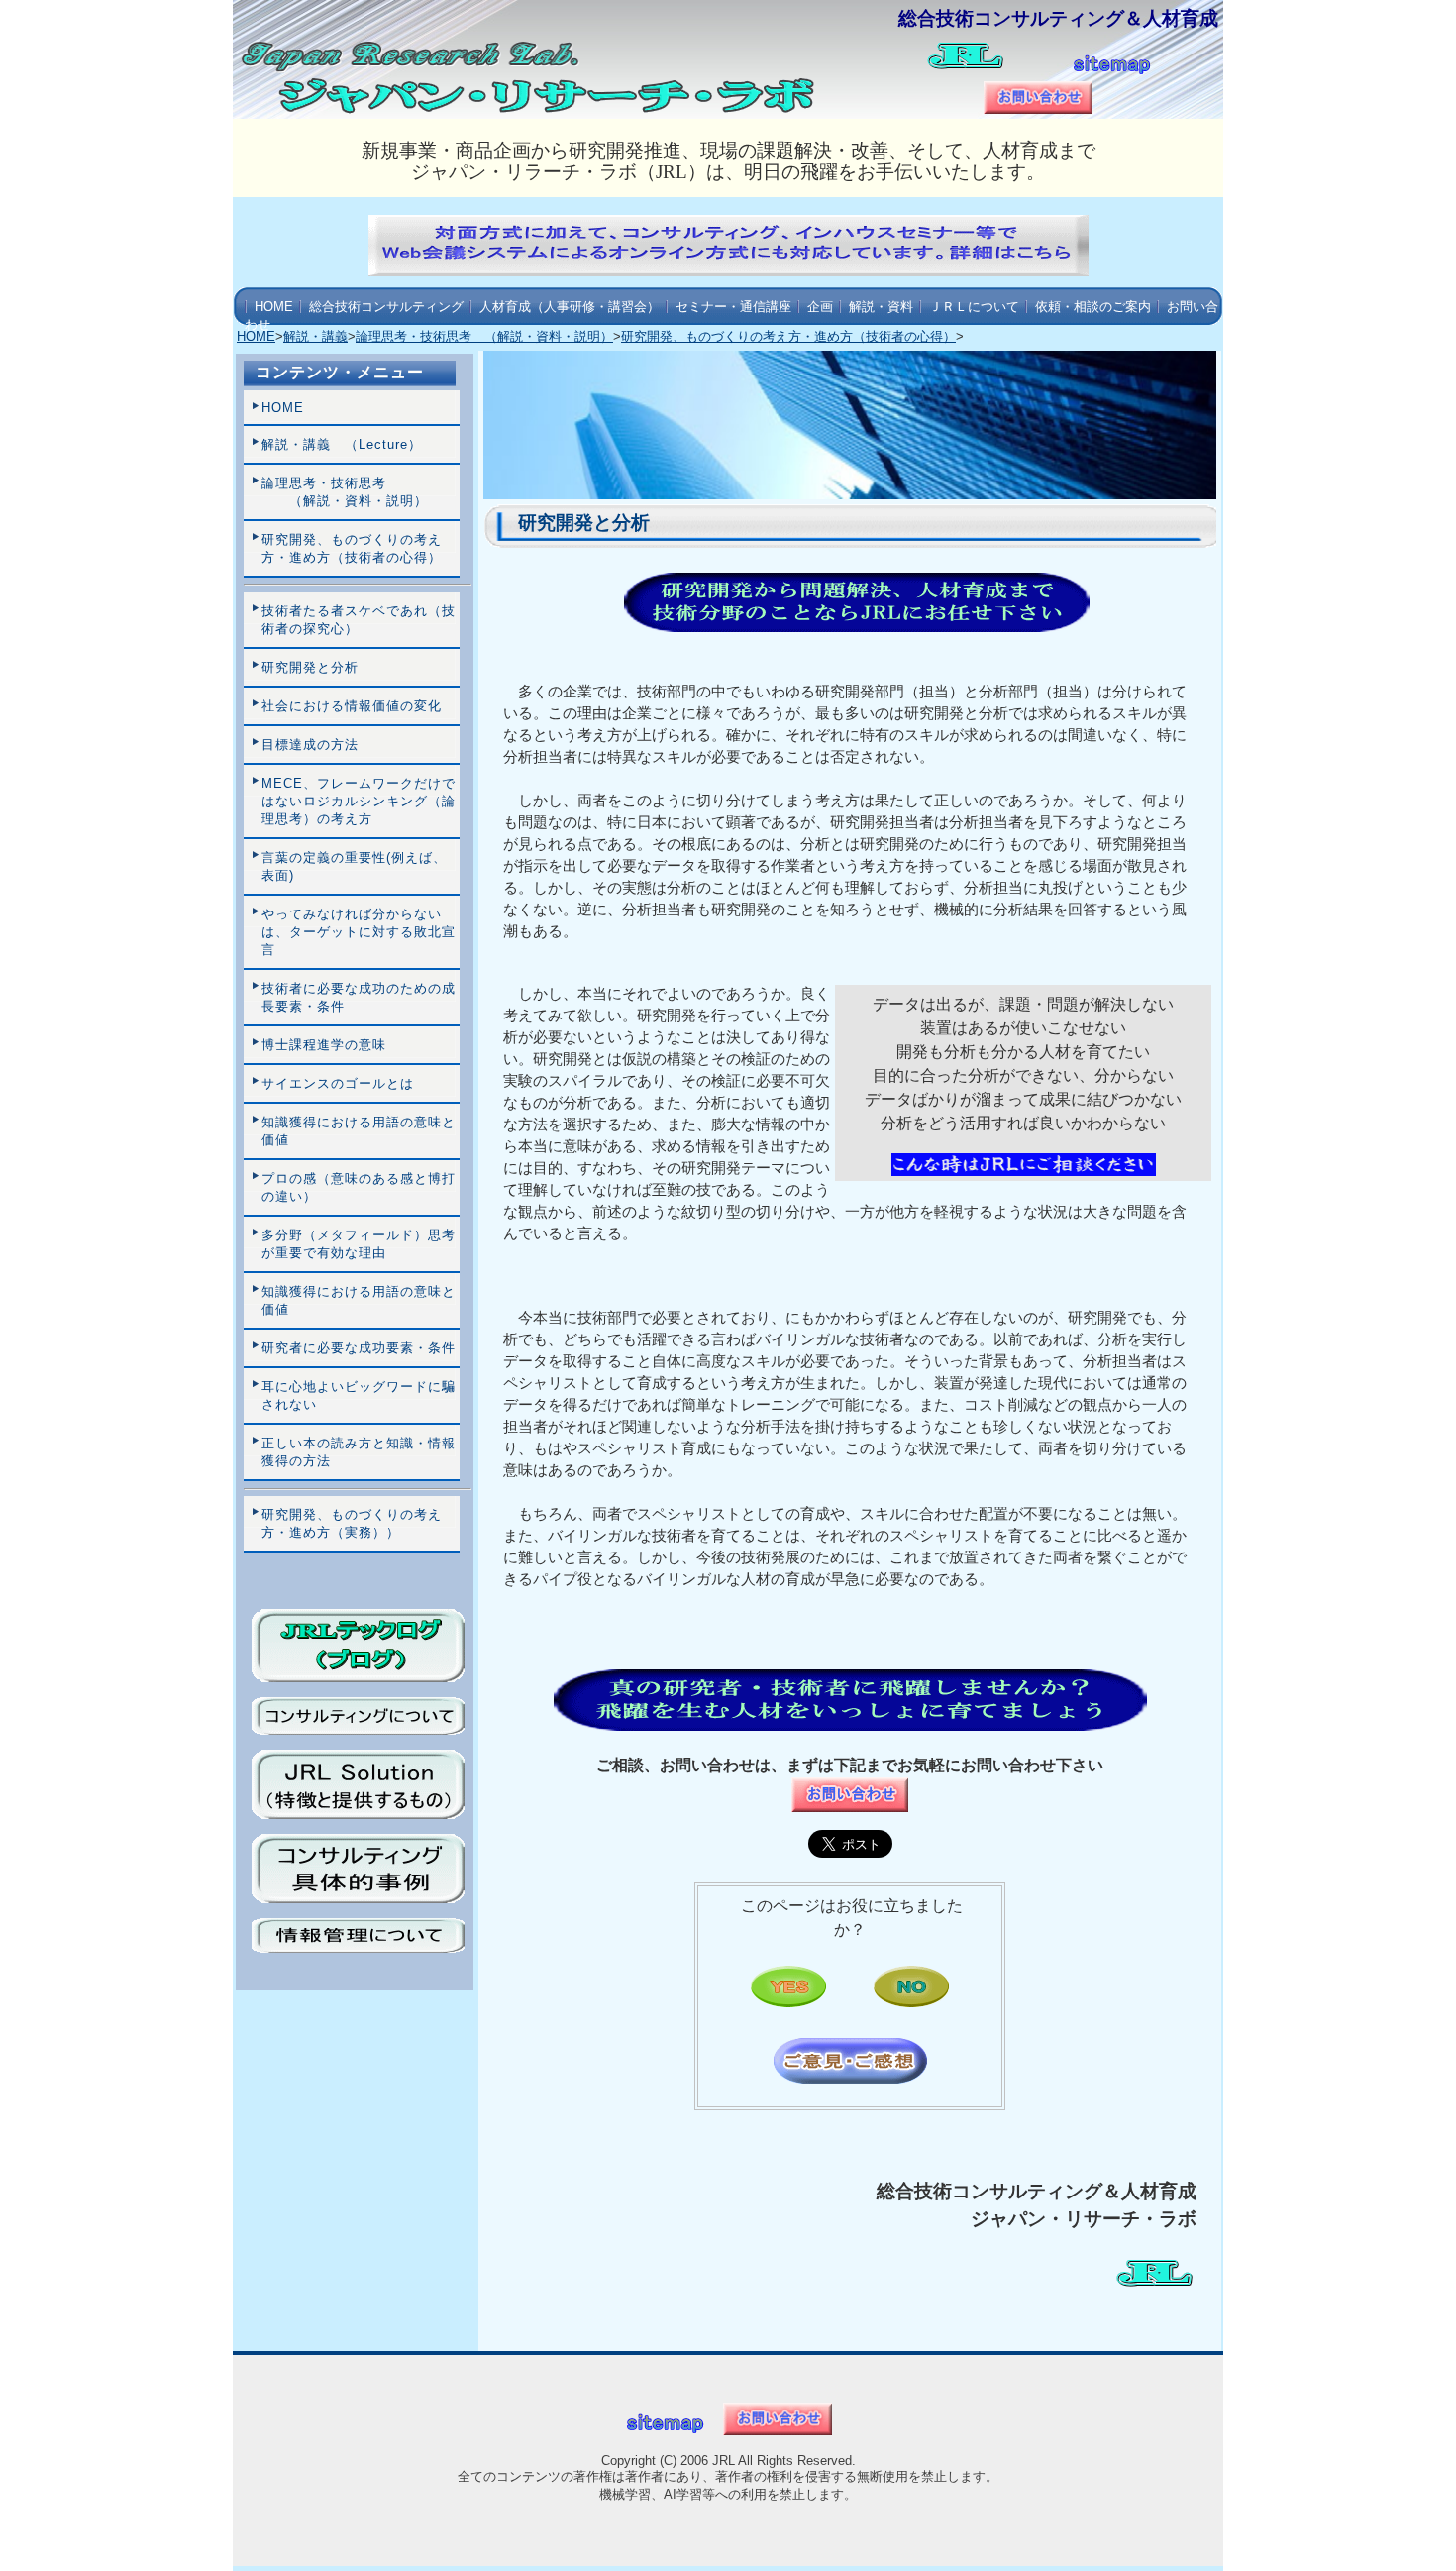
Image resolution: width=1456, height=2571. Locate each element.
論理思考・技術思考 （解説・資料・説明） (484, 336)
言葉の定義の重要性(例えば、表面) (354, 866)
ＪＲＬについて (974, 307)
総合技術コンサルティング (386, 307)
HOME (274, 307)
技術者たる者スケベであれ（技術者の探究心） (359, 620)
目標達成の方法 (310, 745)
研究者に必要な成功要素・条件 (359, 1348)
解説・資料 (881, 307)
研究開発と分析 (310, 667)
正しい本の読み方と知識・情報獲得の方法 (359, 1452)
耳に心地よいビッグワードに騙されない (359, 1395)
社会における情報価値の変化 (352, 706)
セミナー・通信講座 (733, 307)
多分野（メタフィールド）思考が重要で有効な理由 (359, 1244)
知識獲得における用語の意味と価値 (359, 1131)
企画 (820, 307)
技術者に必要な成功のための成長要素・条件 (359, 997)
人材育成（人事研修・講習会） (570, 307)
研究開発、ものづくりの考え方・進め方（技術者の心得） (788, 336)
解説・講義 (315, 336)
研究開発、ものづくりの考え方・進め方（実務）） (352, 1523)
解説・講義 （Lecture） (342, 444)
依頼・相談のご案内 (1093, 307)
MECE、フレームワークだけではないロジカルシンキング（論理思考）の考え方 (359, 801)
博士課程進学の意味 (324, 1045)
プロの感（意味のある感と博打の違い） (359, 1187)
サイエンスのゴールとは (338, 1083)
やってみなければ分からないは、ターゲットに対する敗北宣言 (359, 932)
